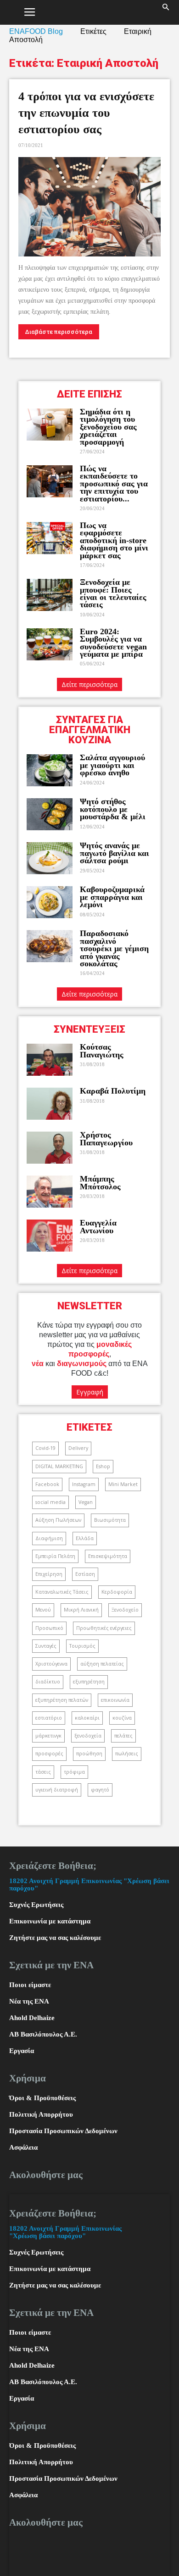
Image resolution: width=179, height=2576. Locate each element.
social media (50, 1502)
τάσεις (43, 1772)
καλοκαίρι (87, 1718)
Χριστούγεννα (51, 1664)
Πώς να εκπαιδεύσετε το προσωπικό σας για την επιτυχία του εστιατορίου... (114, 484)
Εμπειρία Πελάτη (55, 1556)
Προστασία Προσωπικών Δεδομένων (63, 2131)
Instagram (84, 1484)
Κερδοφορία (117, 1592)
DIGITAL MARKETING (59, 1466)
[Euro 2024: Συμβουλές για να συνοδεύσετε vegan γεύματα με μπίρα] (50, 644)
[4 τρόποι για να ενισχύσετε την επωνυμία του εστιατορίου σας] (89, 207)
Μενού (43, 1610)
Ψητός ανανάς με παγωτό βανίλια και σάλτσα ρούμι (115, 853)
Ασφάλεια (23, 2147)
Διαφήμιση (49, 1538)
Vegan (86, 1502)
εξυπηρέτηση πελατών (62, 1700)
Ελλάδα (85, 1538)
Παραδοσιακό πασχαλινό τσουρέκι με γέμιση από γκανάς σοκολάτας (114, 948)
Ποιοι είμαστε (30, 1985)
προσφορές (49, 1754)
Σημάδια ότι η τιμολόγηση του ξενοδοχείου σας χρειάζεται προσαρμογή (108, 427)
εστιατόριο (49, 1718)
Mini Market (123, 1484)
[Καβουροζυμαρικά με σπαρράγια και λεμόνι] (50, 902)
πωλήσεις (127, 1754)
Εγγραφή (90, 1392)
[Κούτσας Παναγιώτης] (50, 1060)
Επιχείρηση (49, 1574)
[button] (166, 12)
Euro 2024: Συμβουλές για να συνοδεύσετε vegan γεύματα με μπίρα (113, 643)
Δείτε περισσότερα (89, 684)
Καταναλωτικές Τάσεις (62, 1592)
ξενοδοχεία (88, 1736)
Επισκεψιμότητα (108, 1556)
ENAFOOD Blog (36, 31)
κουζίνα (122, 1718)
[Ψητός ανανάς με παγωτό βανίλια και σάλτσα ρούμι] (50, 858)
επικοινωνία (115, 1700)
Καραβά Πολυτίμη (113, 1091)
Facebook (47, 1484)
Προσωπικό (49, 1628)
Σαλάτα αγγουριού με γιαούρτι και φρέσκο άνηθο (112, 765)
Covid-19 (45, 1448)
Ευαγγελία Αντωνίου (98, 1226)
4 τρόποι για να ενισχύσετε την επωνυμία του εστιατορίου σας (86, 113)
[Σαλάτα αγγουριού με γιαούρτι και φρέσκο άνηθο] (50, 770)
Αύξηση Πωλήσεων (58, 1520)
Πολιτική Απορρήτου (41, 2114)
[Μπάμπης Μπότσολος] (50, 1192)
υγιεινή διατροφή (57, 1790)
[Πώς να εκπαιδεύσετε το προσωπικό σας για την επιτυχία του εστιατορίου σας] (50, 481)
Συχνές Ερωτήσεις (36, 1905)
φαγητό (100, 1790)
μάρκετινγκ (48, 1736)
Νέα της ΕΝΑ (29, 2001)
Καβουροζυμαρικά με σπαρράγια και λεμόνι (112, 897)
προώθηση (89, 1754)
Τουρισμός (82, 1646)
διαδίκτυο (48, 1682)
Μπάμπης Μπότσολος (100, 1182)
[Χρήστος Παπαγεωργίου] (50, 1148)
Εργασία (22, 2051)
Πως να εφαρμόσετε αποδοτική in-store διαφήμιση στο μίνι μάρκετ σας (114, 540)
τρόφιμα (74, 1772)
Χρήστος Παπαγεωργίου (106, 1138)
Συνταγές (46, 1646)
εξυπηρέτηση (89, 1682)
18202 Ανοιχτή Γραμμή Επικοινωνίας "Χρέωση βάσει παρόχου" (65, 2232)
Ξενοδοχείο (125, 1610)
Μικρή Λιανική (81, 1610)
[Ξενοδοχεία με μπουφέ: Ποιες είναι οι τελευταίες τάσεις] (50, 595)
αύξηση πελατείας (102, 1664)
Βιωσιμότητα (110, 1520)
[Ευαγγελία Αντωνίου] (50, 1236)
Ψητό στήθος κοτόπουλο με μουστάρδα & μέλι (114, 809)
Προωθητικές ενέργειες (104, 1628)
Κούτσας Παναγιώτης (102, 1051)
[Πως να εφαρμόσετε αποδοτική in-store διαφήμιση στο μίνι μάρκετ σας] (50, 538)
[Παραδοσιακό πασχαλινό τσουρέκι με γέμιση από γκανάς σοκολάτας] (50, 946)
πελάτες (123, 1736)
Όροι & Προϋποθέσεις (42, 2098)
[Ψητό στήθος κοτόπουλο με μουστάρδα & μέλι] (50, 814)
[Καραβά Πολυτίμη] (50, 1104)
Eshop (103, 1466)
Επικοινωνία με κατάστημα (50, 1921)
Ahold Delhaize (32, 2018)
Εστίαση (85, 1574)
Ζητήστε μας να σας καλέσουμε (55, 1938)
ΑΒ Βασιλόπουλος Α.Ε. (43, 2034)
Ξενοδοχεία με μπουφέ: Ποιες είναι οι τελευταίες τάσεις (113, 593)
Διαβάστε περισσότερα (59, 332)
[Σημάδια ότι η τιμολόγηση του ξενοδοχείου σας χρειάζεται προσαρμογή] (50, 425)
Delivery (78, 1448)
